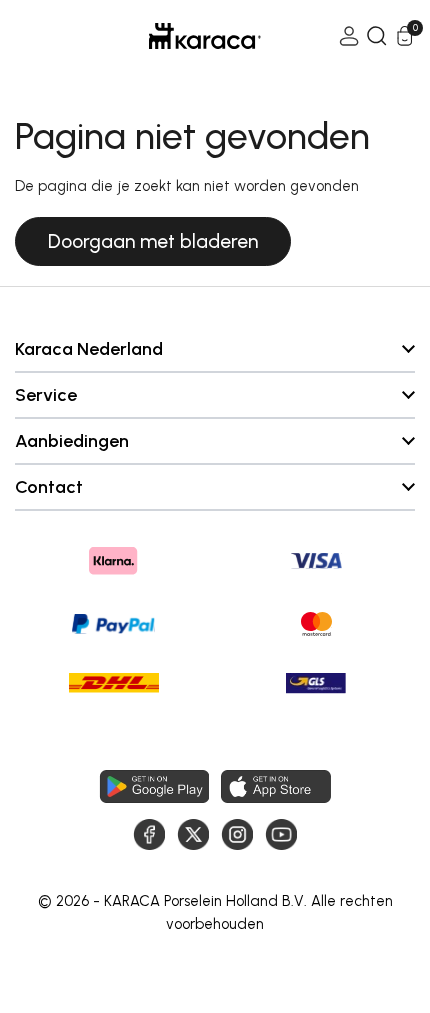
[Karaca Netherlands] (177, 36)
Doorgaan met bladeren (153, 241)
